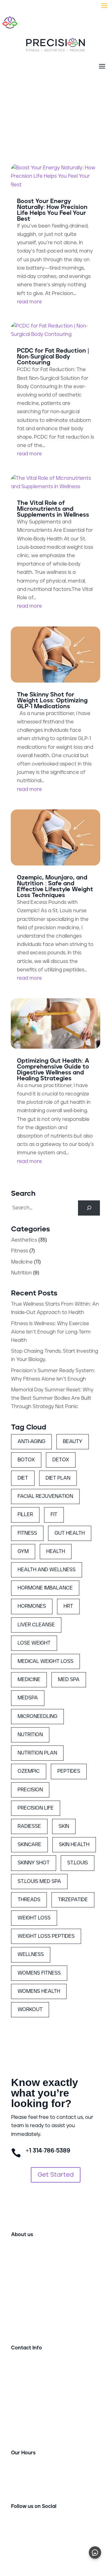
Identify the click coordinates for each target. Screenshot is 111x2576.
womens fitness (39, 1973)
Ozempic (29, 1771)
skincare (29, 1845)
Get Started (56, 2175)
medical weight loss (45, 1661)
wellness (31, 1954)
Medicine (22, 1262)
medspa (28, 1698)
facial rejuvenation (45, 1496)
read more (29, 302)
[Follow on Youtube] (41, 2526)
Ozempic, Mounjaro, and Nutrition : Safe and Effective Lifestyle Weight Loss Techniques (55, 887)
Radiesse (29, 1826)
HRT (68, 1606)
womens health (39, 1991)
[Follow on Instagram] (28, 2526)
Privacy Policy (27, 2547)
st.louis (78, 1863)
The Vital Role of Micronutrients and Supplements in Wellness (53, 509)
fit (54, 1515)
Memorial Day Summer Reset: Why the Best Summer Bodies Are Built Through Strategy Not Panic (52, 1398)
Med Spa (69, 1680)
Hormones (32, 1606)
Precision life (36, 1808)
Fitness (20, 1251)
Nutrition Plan (37, 1753)
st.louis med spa (39, 1881)
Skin (64, 1826)
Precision (30, 1790)
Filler (25, 1515)
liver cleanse (36, 1625)
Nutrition (21, 1273)
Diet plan (58, 1478)
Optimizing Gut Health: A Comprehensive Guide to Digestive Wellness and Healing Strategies (53, 1070)
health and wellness (47, 1570)
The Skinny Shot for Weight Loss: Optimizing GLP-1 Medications (52, 701)
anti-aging (31, 1442)
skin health (74, 1845)
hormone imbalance (45, 1588)
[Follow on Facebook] (16, 2526)
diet (23, 1478)
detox (61, 1460)
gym (23, 1551)
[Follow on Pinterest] (53, 2526)
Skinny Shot (34, 1863)
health (56, 1551)
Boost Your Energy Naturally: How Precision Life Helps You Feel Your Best (52, 210)
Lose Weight (34, 1643)
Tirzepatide (73, 1900)
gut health (70, 1533)
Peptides (69, 1771)
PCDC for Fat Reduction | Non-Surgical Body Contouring (53, 357)
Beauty (73, 1442)
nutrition (30, 1735)
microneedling (37, 1716)
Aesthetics (24, 1240)
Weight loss (34, 1918)
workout (30, 2010)
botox (26, 1460)
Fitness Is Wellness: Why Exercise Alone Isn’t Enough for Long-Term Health (51, 1332)
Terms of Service (68, 2547)
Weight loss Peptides (46, 1936)
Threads (29, 1900)
